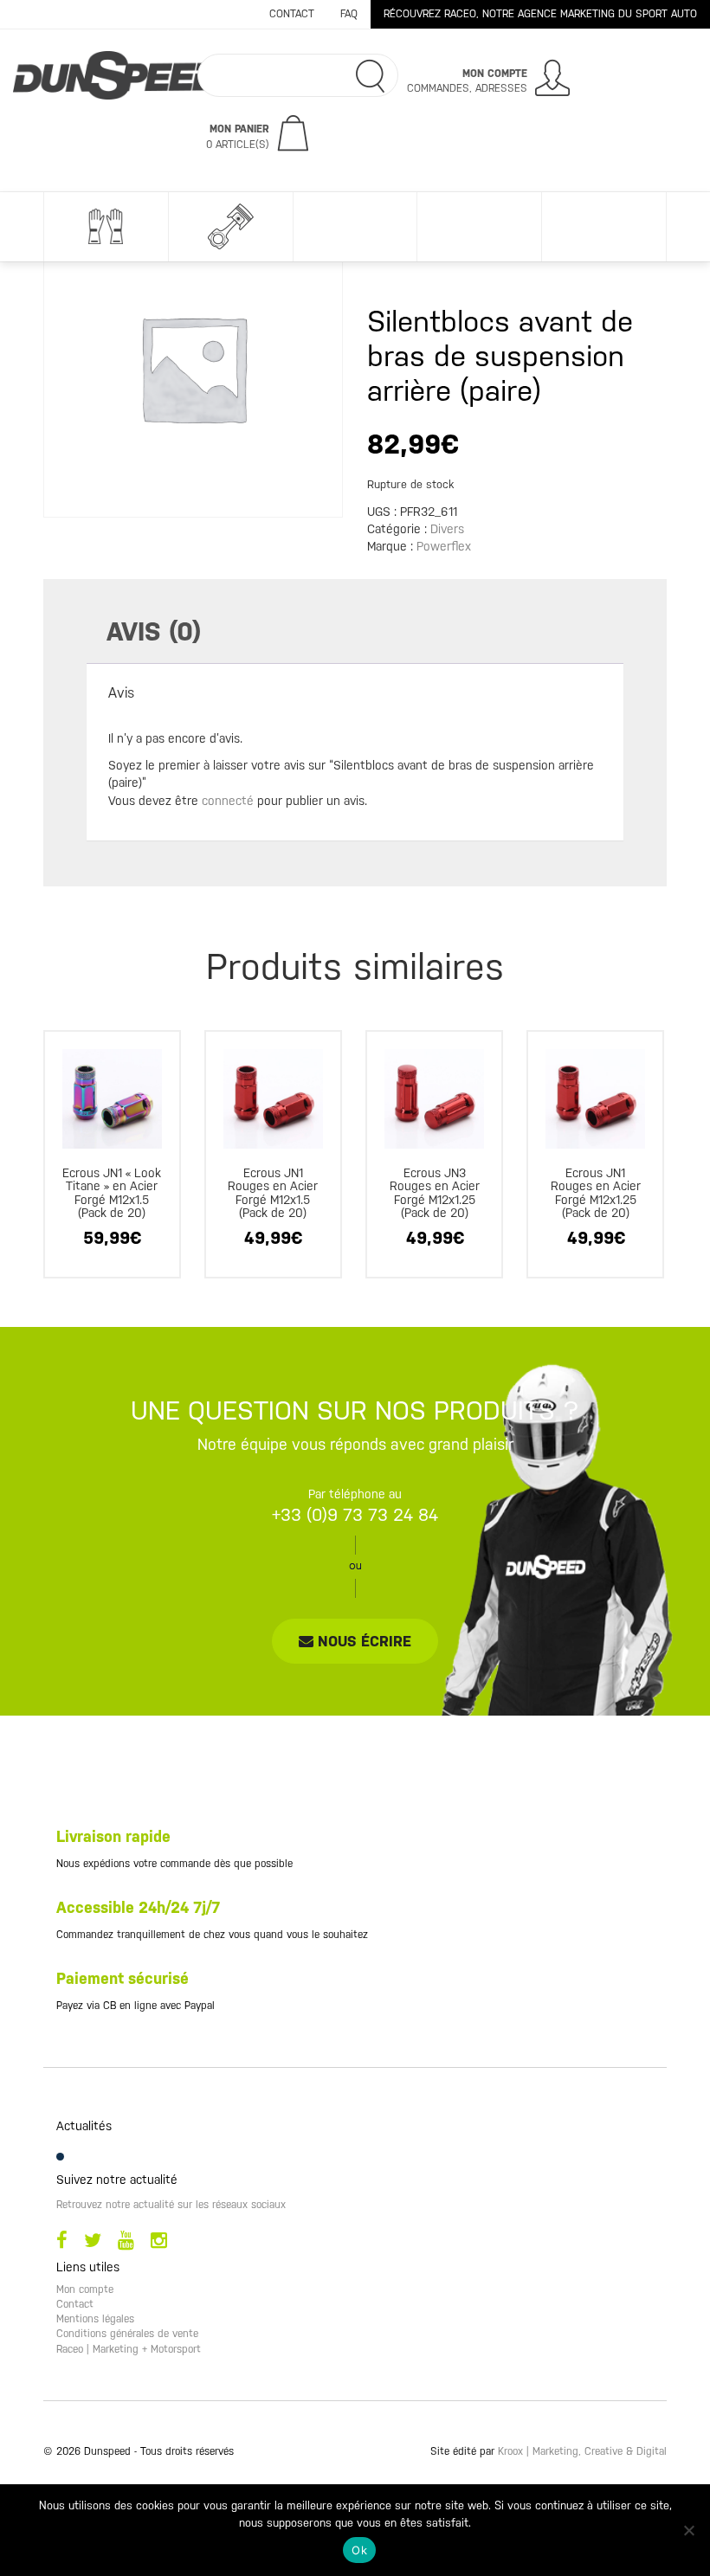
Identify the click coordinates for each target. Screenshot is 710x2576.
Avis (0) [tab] (154, 631)
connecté (228, 801)
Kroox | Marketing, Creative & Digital (582, 2451)
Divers (479, 227)
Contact (292, 14)
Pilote (106, 227)
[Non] (688, 2530)
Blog (603, 227)
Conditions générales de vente (127, 2334)
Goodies (355, 227)
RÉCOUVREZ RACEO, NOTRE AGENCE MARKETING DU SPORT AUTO (540, 14)
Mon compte (85, 2289)
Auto (230, 227)
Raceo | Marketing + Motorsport (129, 2349)
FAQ (349, 14)
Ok (359, 2550)
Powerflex (444, 546)
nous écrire (362, 1641)
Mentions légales (95, 2319)
